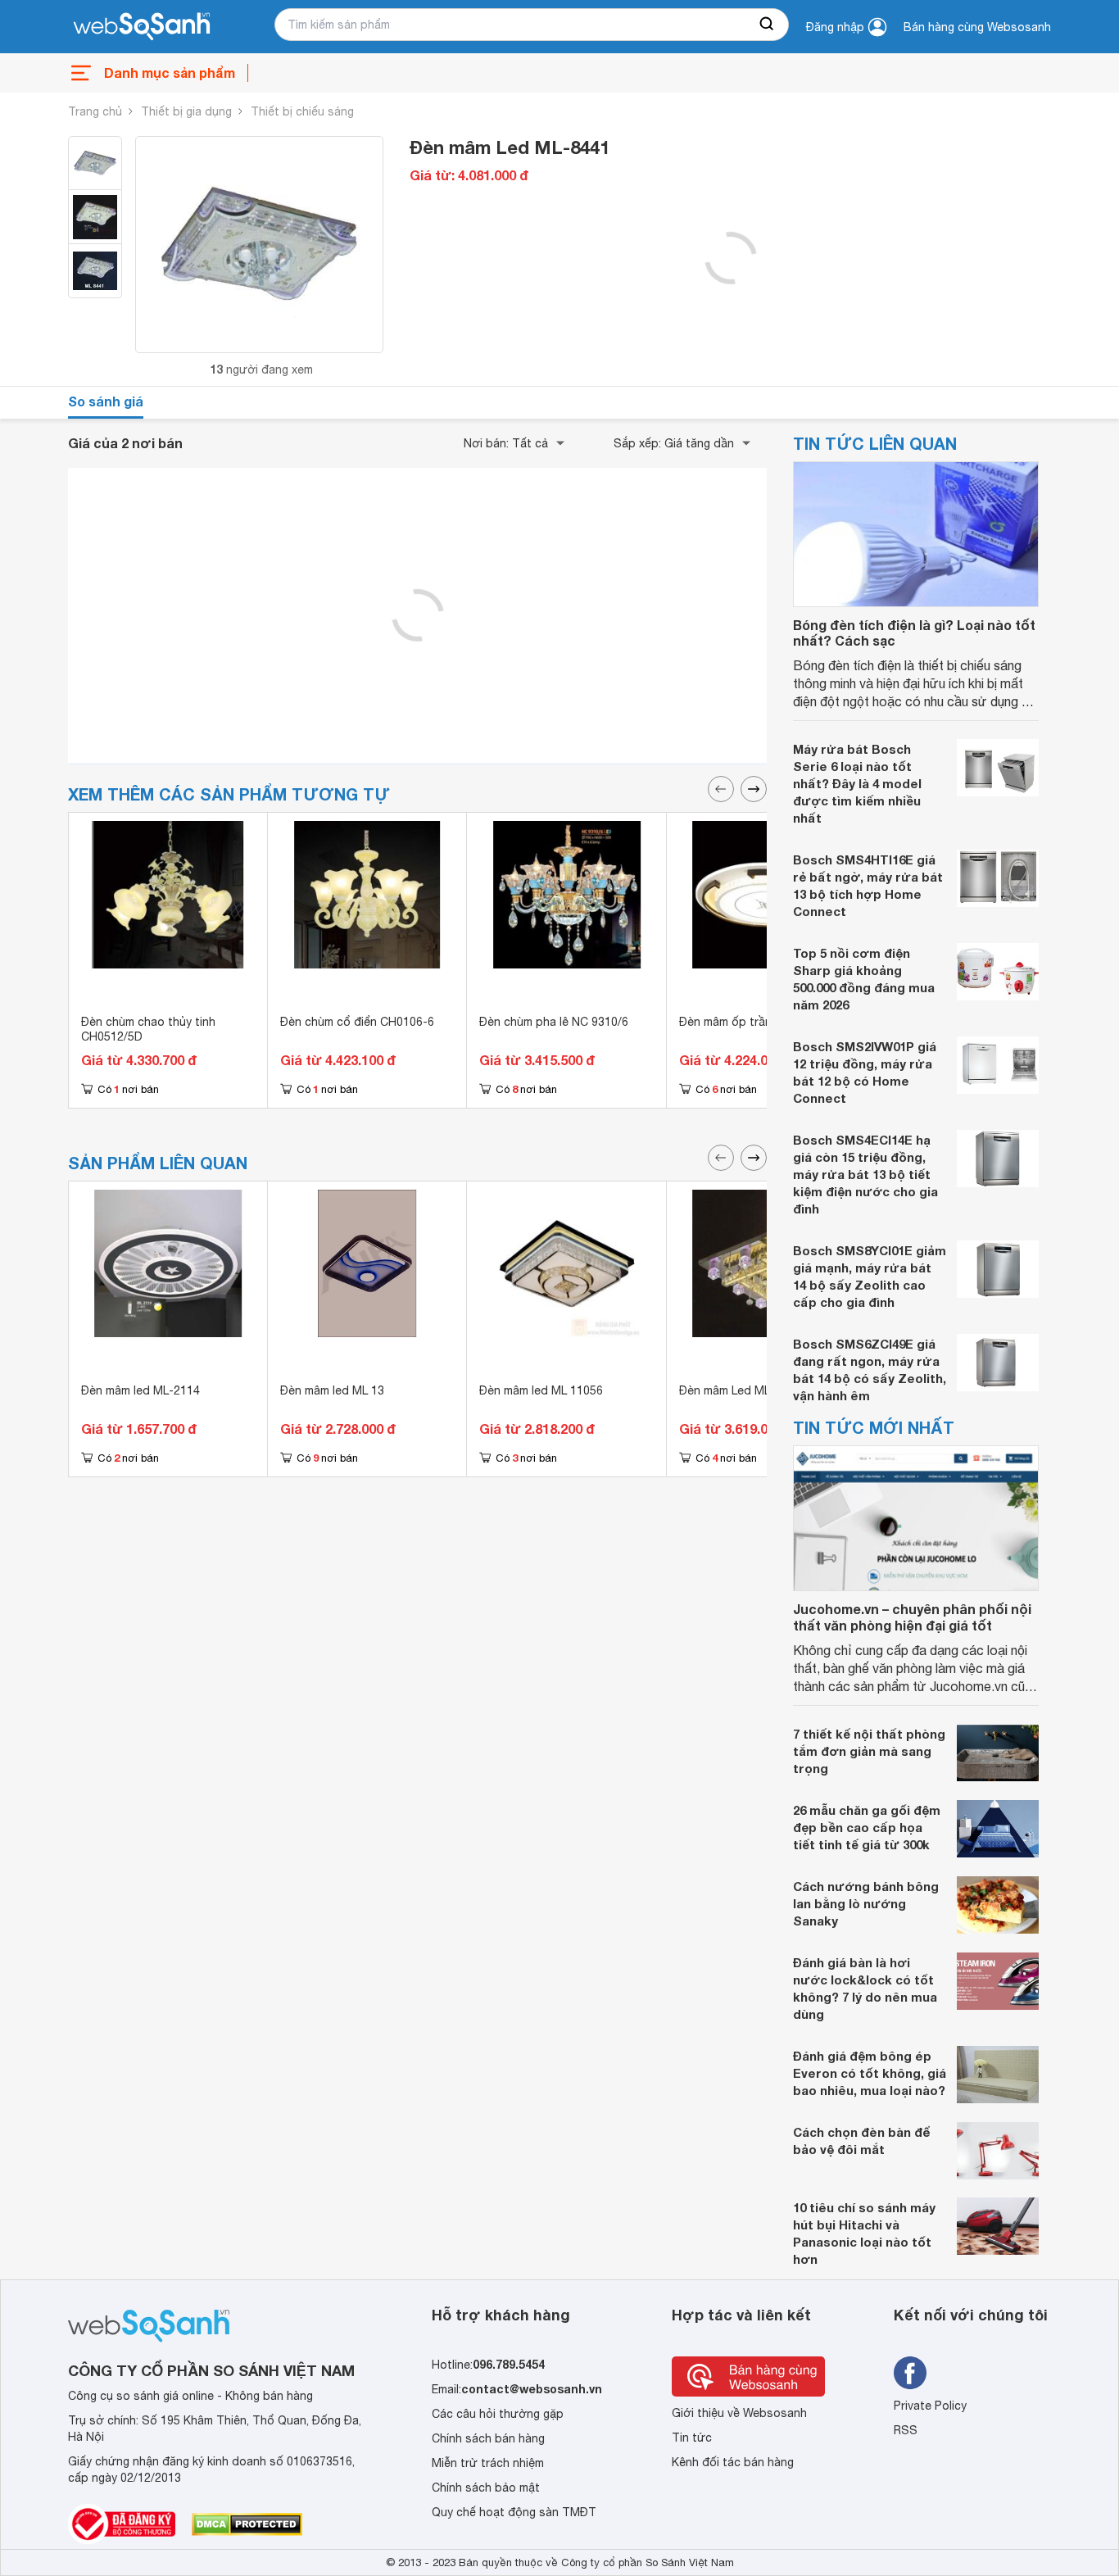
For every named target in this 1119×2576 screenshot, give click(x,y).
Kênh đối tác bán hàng (733, 2462)
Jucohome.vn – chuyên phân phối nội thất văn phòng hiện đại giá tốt (912, 1617)
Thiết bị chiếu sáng (302, 111)
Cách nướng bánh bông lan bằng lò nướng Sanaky (866, 1903)
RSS (906, 2430)
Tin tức (692, 2438)
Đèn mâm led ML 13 (332, 1390)
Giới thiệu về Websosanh (739, 2413)
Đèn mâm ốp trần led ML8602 (758, 1022)
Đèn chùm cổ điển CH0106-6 (357, 1022)
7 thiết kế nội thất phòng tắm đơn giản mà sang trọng (869, 1751)
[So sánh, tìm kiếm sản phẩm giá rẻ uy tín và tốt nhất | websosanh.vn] (142, 27)
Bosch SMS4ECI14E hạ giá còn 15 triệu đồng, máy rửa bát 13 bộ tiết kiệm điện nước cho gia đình (865, 1174)
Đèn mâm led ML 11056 (541, 1390)
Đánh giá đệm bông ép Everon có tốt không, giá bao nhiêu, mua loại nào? (870, 2073)
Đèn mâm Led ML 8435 (739, 1390)
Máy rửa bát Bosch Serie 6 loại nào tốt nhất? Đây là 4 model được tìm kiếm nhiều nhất (857, 783)
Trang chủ (95, 111)
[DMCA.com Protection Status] (247, 2524)
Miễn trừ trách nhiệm (488, 2463)
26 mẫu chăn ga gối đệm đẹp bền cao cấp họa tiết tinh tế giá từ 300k (867, 1827)
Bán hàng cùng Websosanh (977, 27)
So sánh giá (106, 401)
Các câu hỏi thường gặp (498, 2414)
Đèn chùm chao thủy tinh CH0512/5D (148, 1029)
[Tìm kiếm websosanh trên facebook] (910, 2373)
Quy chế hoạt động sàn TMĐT (514, 2512)
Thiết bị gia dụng (186, 111)
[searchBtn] (768, 25)
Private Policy (930, 2406)
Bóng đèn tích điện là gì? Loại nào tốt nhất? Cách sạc (914, 633)
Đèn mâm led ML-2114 (140, 1390)
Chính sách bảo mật (486, 2488)
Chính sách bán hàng (488, 2438)
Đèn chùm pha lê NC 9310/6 (554, 1022)
